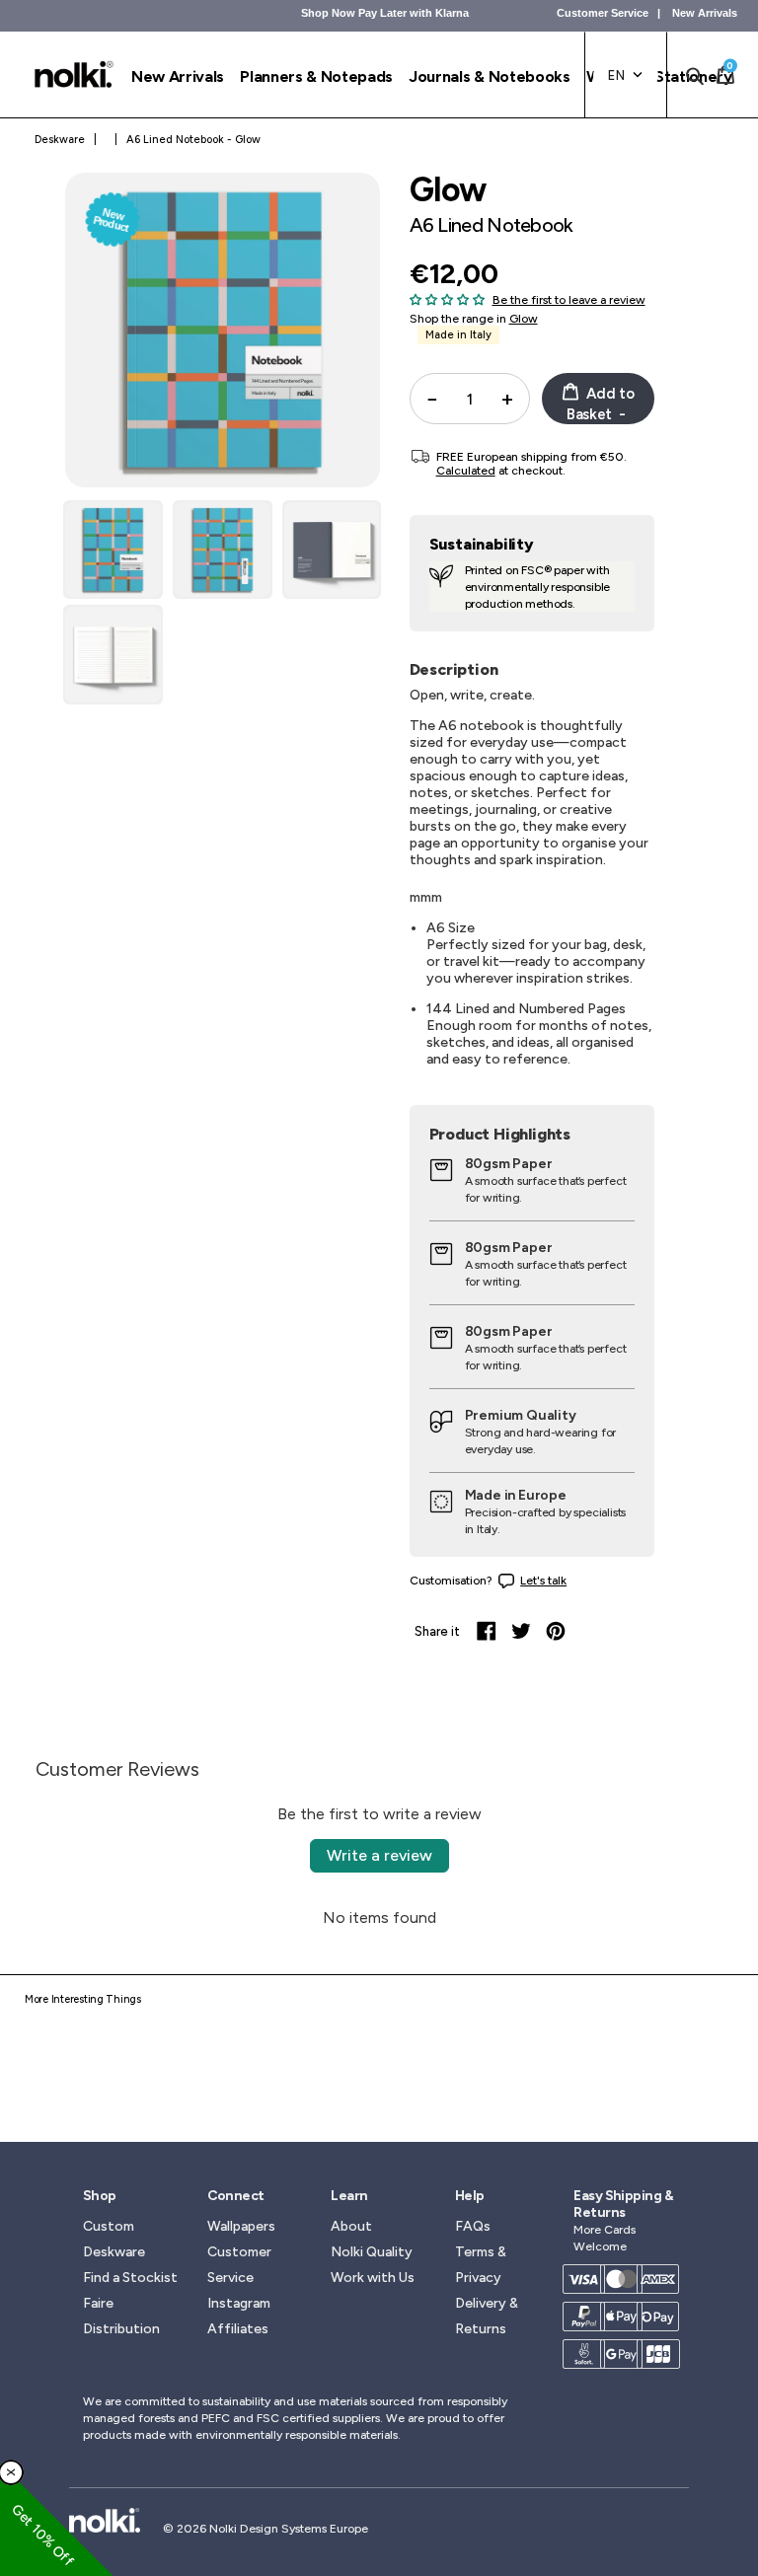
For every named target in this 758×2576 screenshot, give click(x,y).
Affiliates (238, 2329)
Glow (524, 319)
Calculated (466, 471)
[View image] (113, 550)
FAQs (473, 2226)
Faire (98, 2303)
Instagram (239, 2303)
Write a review (379, 1855)
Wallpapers (241, 2226)
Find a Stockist (130, 2278)
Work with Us (373, 2278)
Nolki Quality (372, 2252)
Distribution (121, 2329)
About (351, 2226)
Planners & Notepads (316, 76)
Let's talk (543, 1581)
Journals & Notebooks (490, 76)
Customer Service (603, 13)
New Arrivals (705, 13)
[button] (447, 299)
